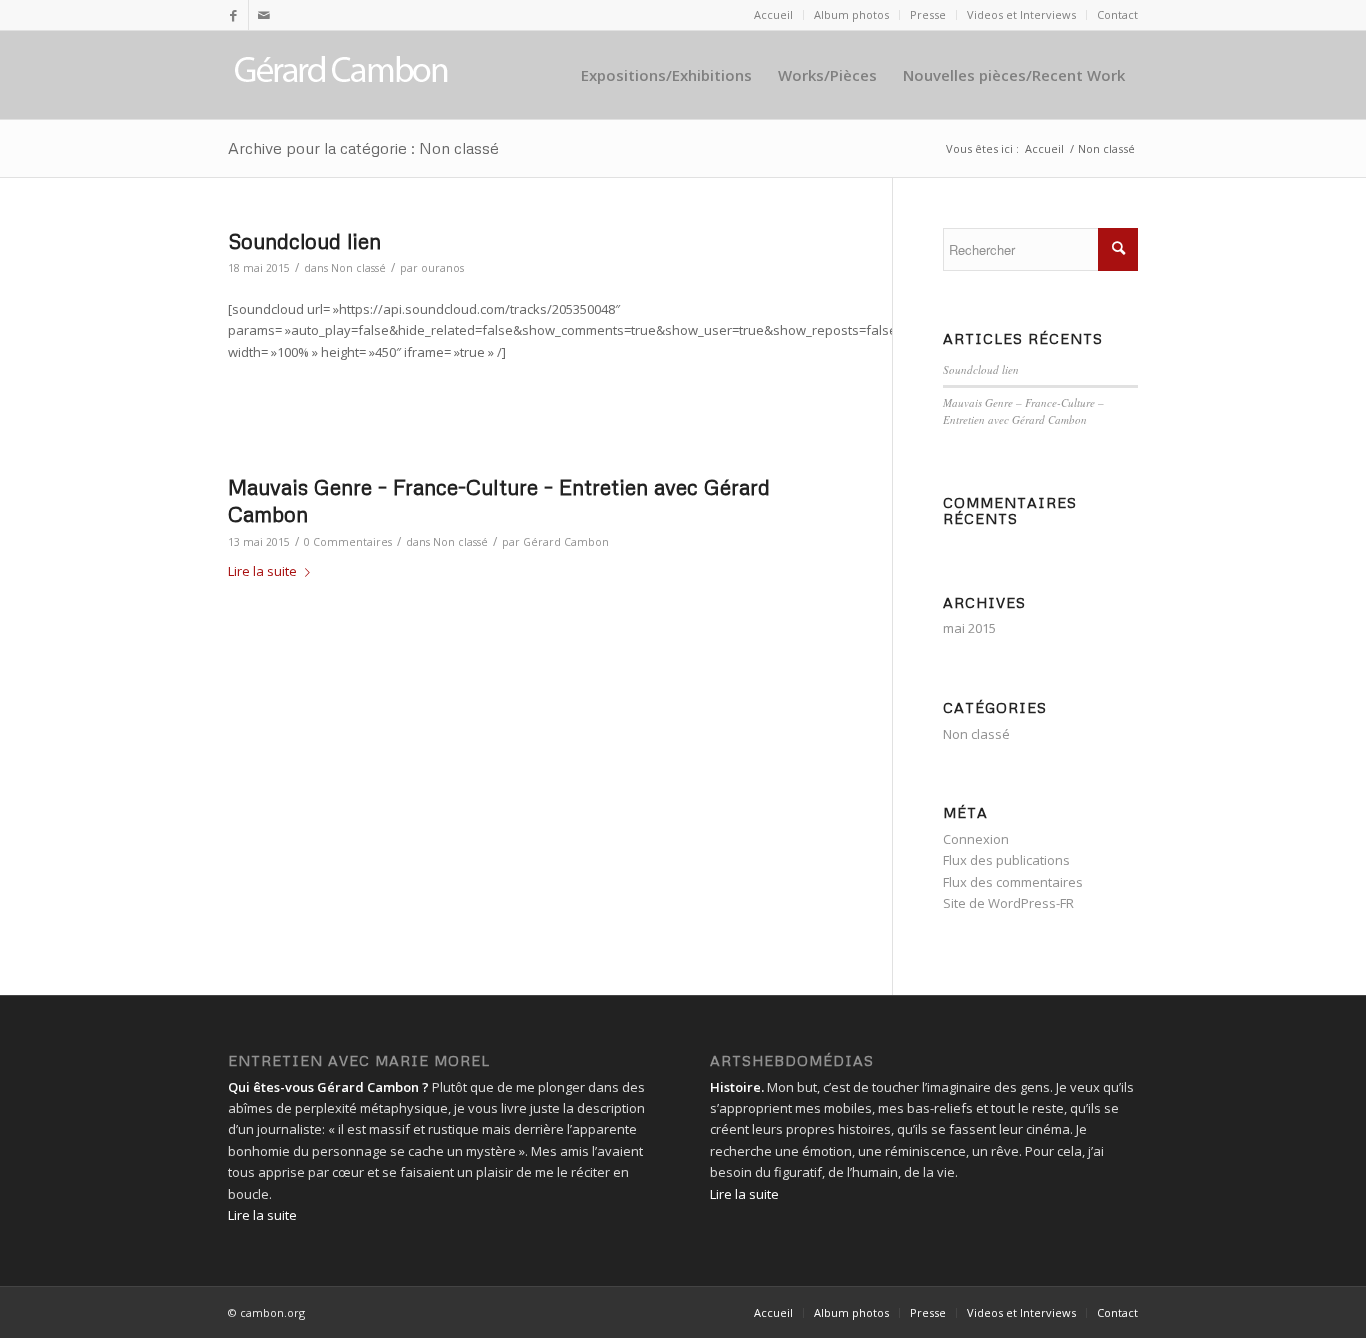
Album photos (851, 14)
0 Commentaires (348, 542)
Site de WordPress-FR (1008, 903)
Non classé (358, 268)
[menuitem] (774, 15)
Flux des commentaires (1013, 882)
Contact (1117, 14)
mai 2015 (969, 628)
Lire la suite (262, 571)
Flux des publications (1006, 860)
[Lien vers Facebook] (233, 15)
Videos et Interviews (1021, 14)
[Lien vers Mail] (264, 15)
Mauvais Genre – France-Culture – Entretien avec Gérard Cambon (1023, 411)
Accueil (773, 14)
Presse (928, 14)
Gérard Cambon (566, 542)
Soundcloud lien (304, 241)
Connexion (976, 839)
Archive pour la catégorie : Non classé (363, 148)
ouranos (442, 268)
